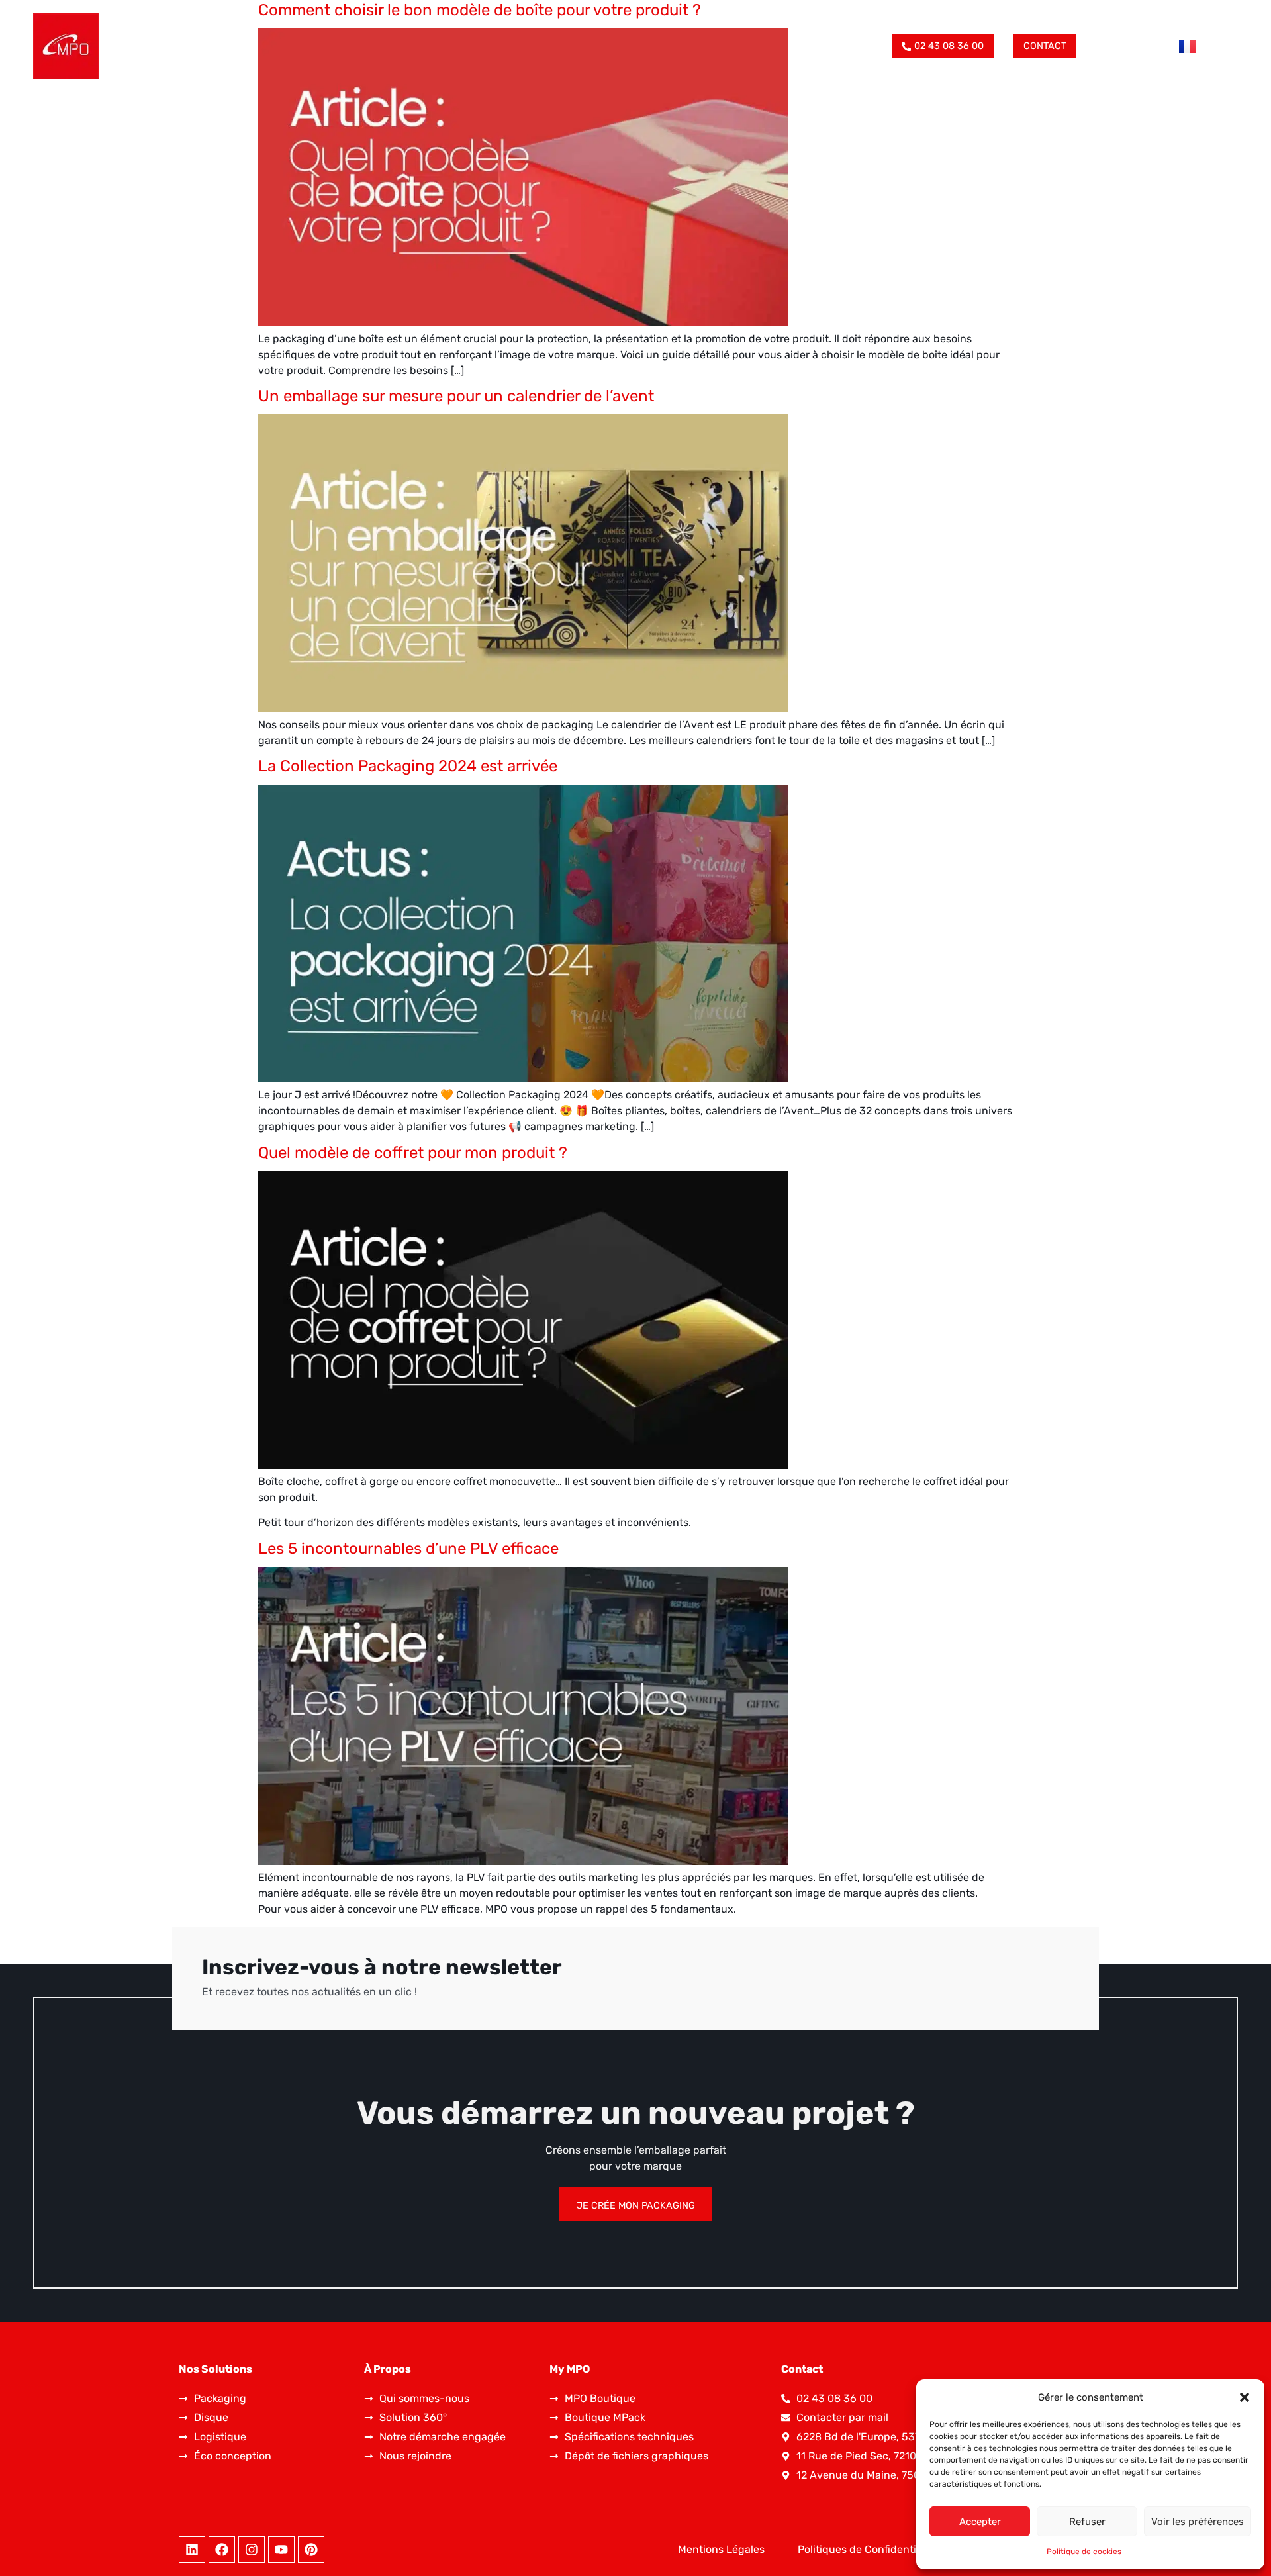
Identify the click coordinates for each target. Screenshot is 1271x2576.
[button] (1245, 2397)
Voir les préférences (1198, 2522)
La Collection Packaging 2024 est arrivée (408, 766)
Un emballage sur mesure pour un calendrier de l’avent (456, 396)
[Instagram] (252, 2550)
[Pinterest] (311, 2550)
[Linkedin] (192, 2550)
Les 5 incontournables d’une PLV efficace (408, 1549)
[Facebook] (222, 2550)
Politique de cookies (1084, 2552)
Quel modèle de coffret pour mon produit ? (413, 1153)
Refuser (1087, 2522)
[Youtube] (281, 2550)
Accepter (980, 2522)
